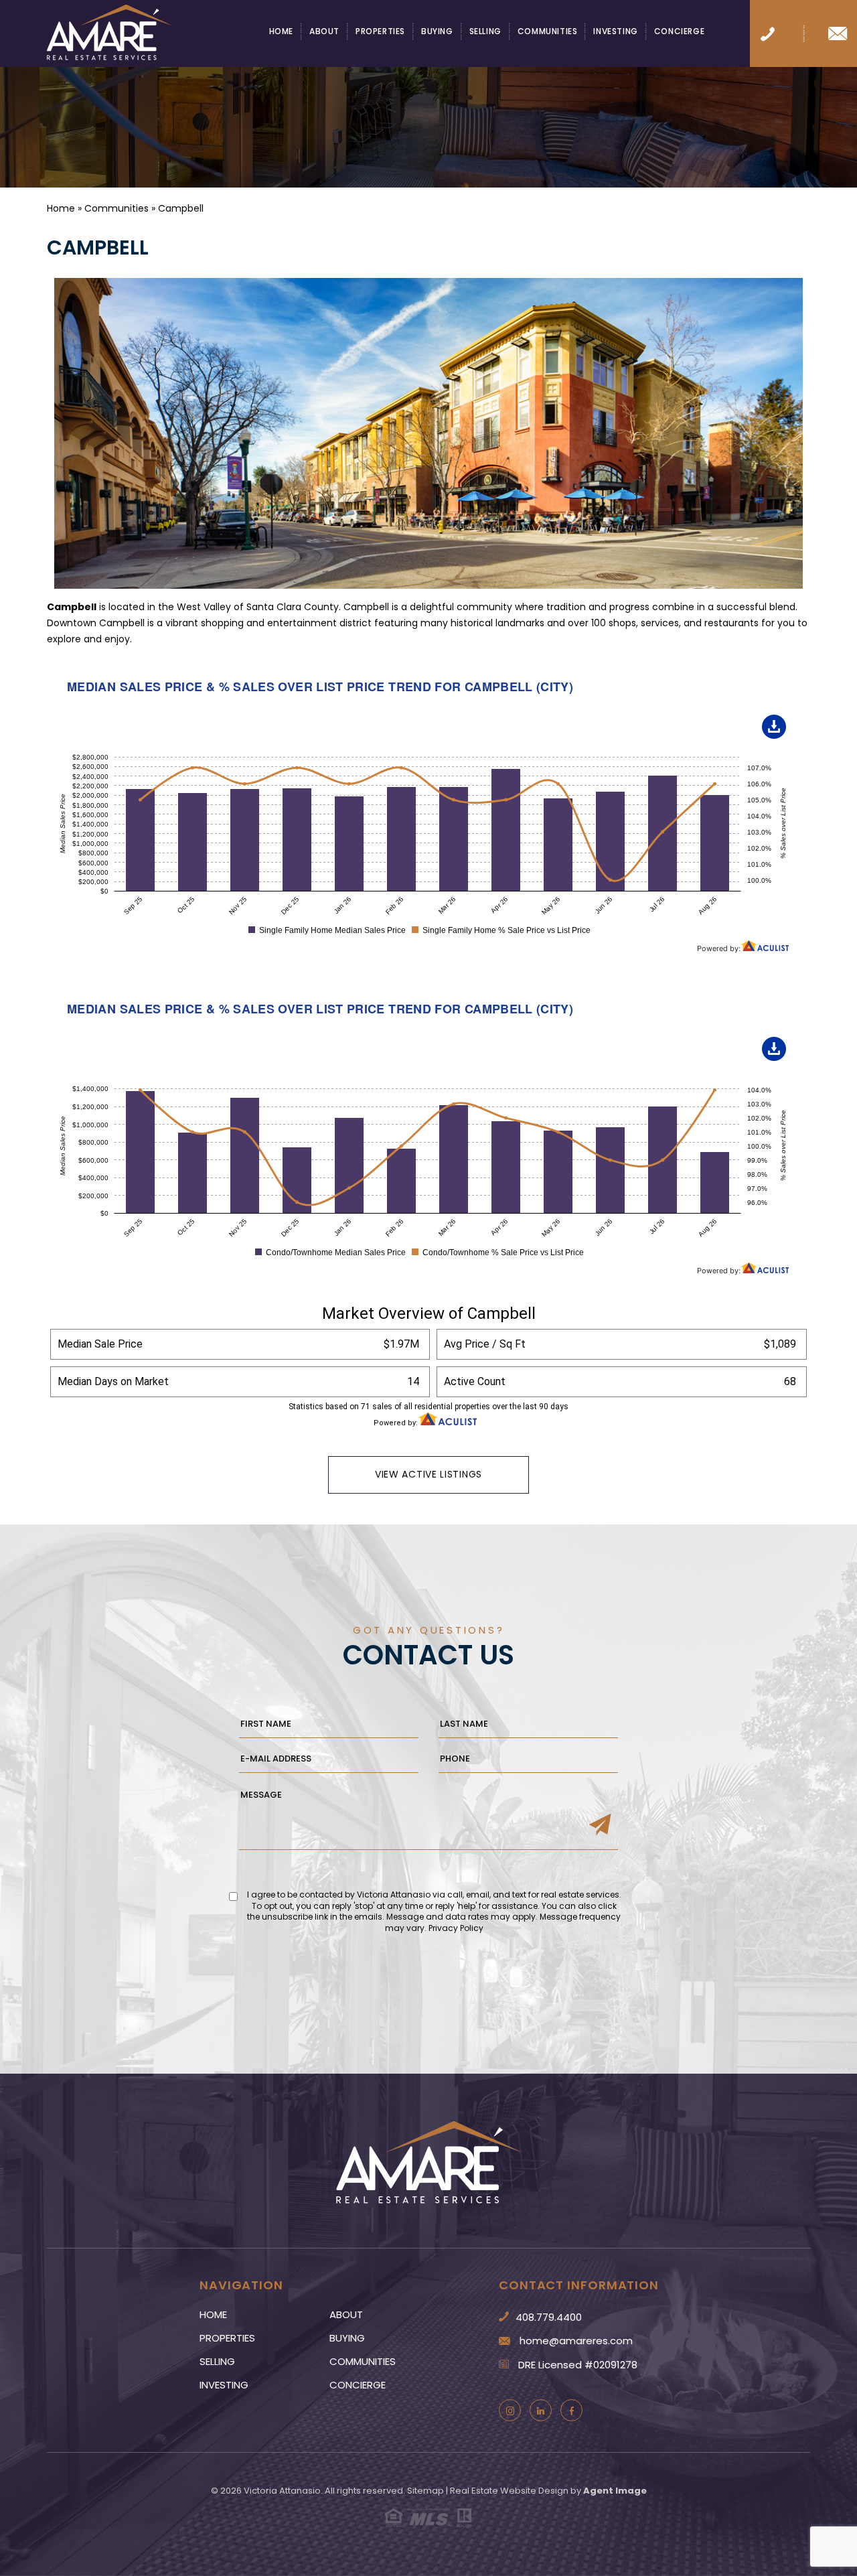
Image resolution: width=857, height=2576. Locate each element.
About (324, 32)
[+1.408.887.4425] (768, 33)
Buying (437, 32)
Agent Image (615, 2491)
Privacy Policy (456, 1928)
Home (281, 32)
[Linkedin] (541, 2410)
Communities (548, 32)
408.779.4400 (549, 2317)
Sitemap (425, 2491)
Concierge (679, 32)
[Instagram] (510, 2410)
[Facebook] (571, 2410)
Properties (380, 32)
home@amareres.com (576, 2341)
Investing (615, 32)
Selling (485, 32)
